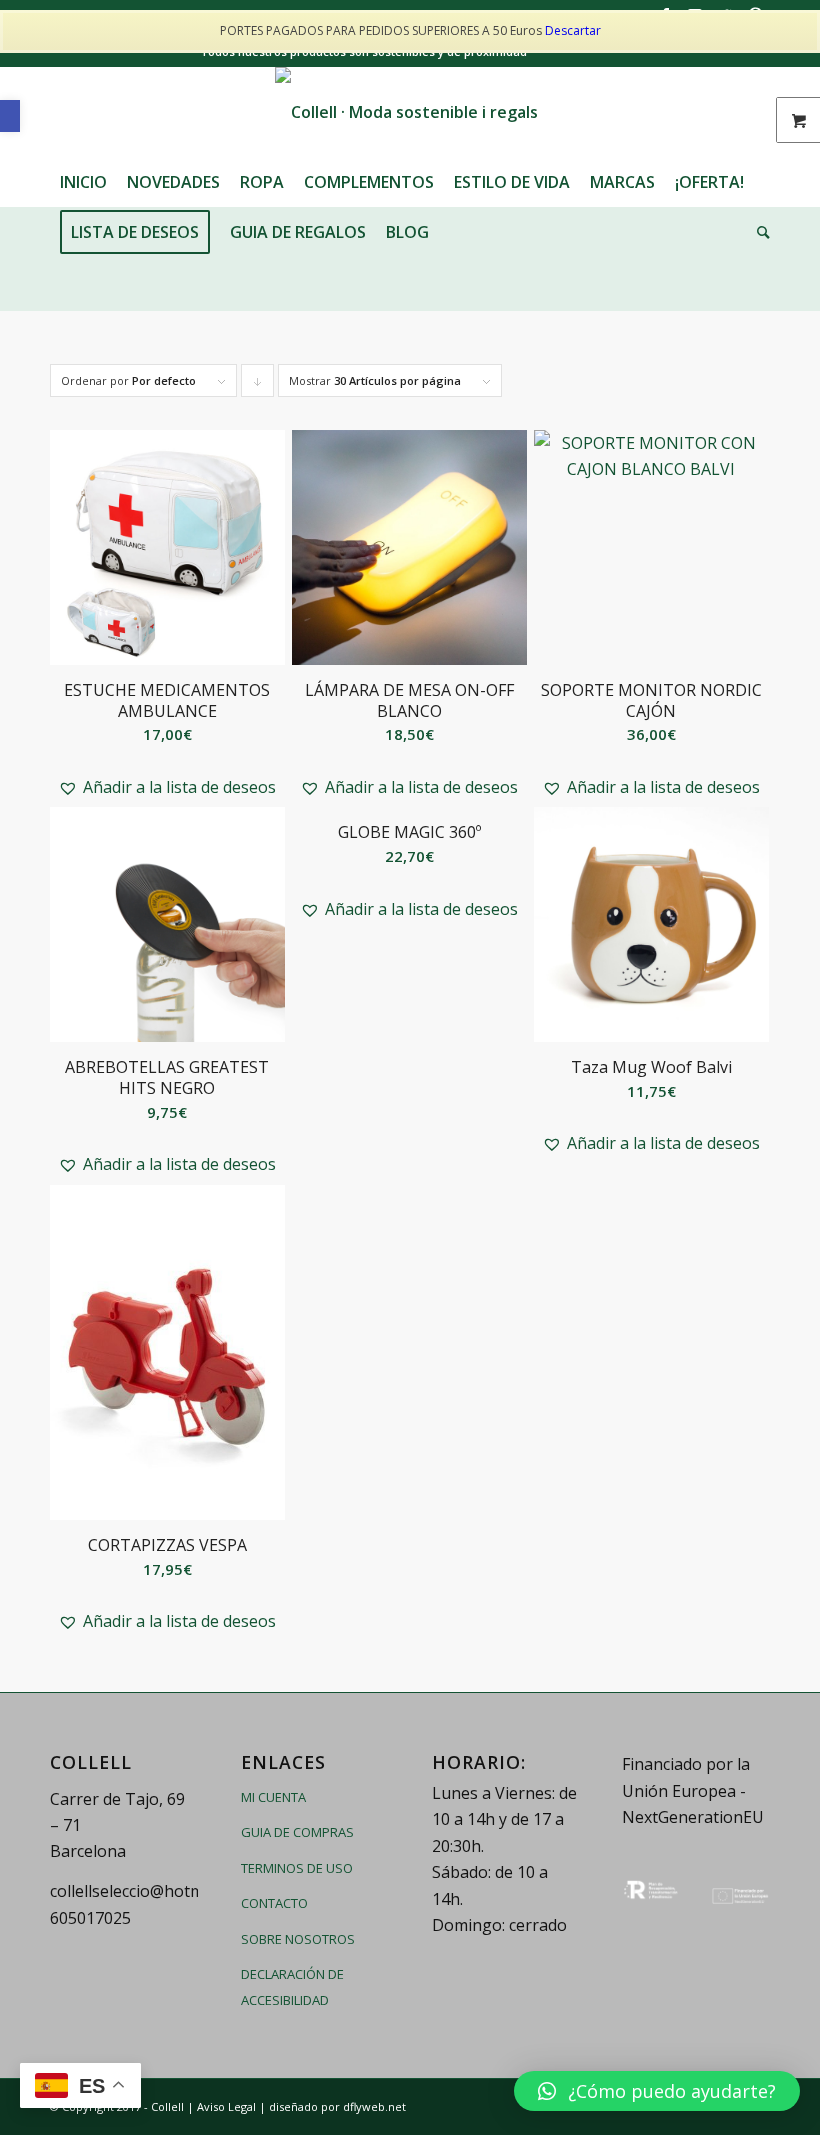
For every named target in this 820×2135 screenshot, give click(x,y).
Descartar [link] (573, 30)
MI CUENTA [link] (273, 1797)
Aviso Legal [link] (226, 2106)
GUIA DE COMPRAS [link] (297, 1832)
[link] (10, 116)
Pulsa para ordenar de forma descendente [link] (258, 385)
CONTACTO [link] (274, 1903)
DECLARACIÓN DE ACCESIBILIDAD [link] (292, 1987)
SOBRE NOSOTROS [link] (298, 1939)
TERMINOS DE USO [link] (297, 1868)
